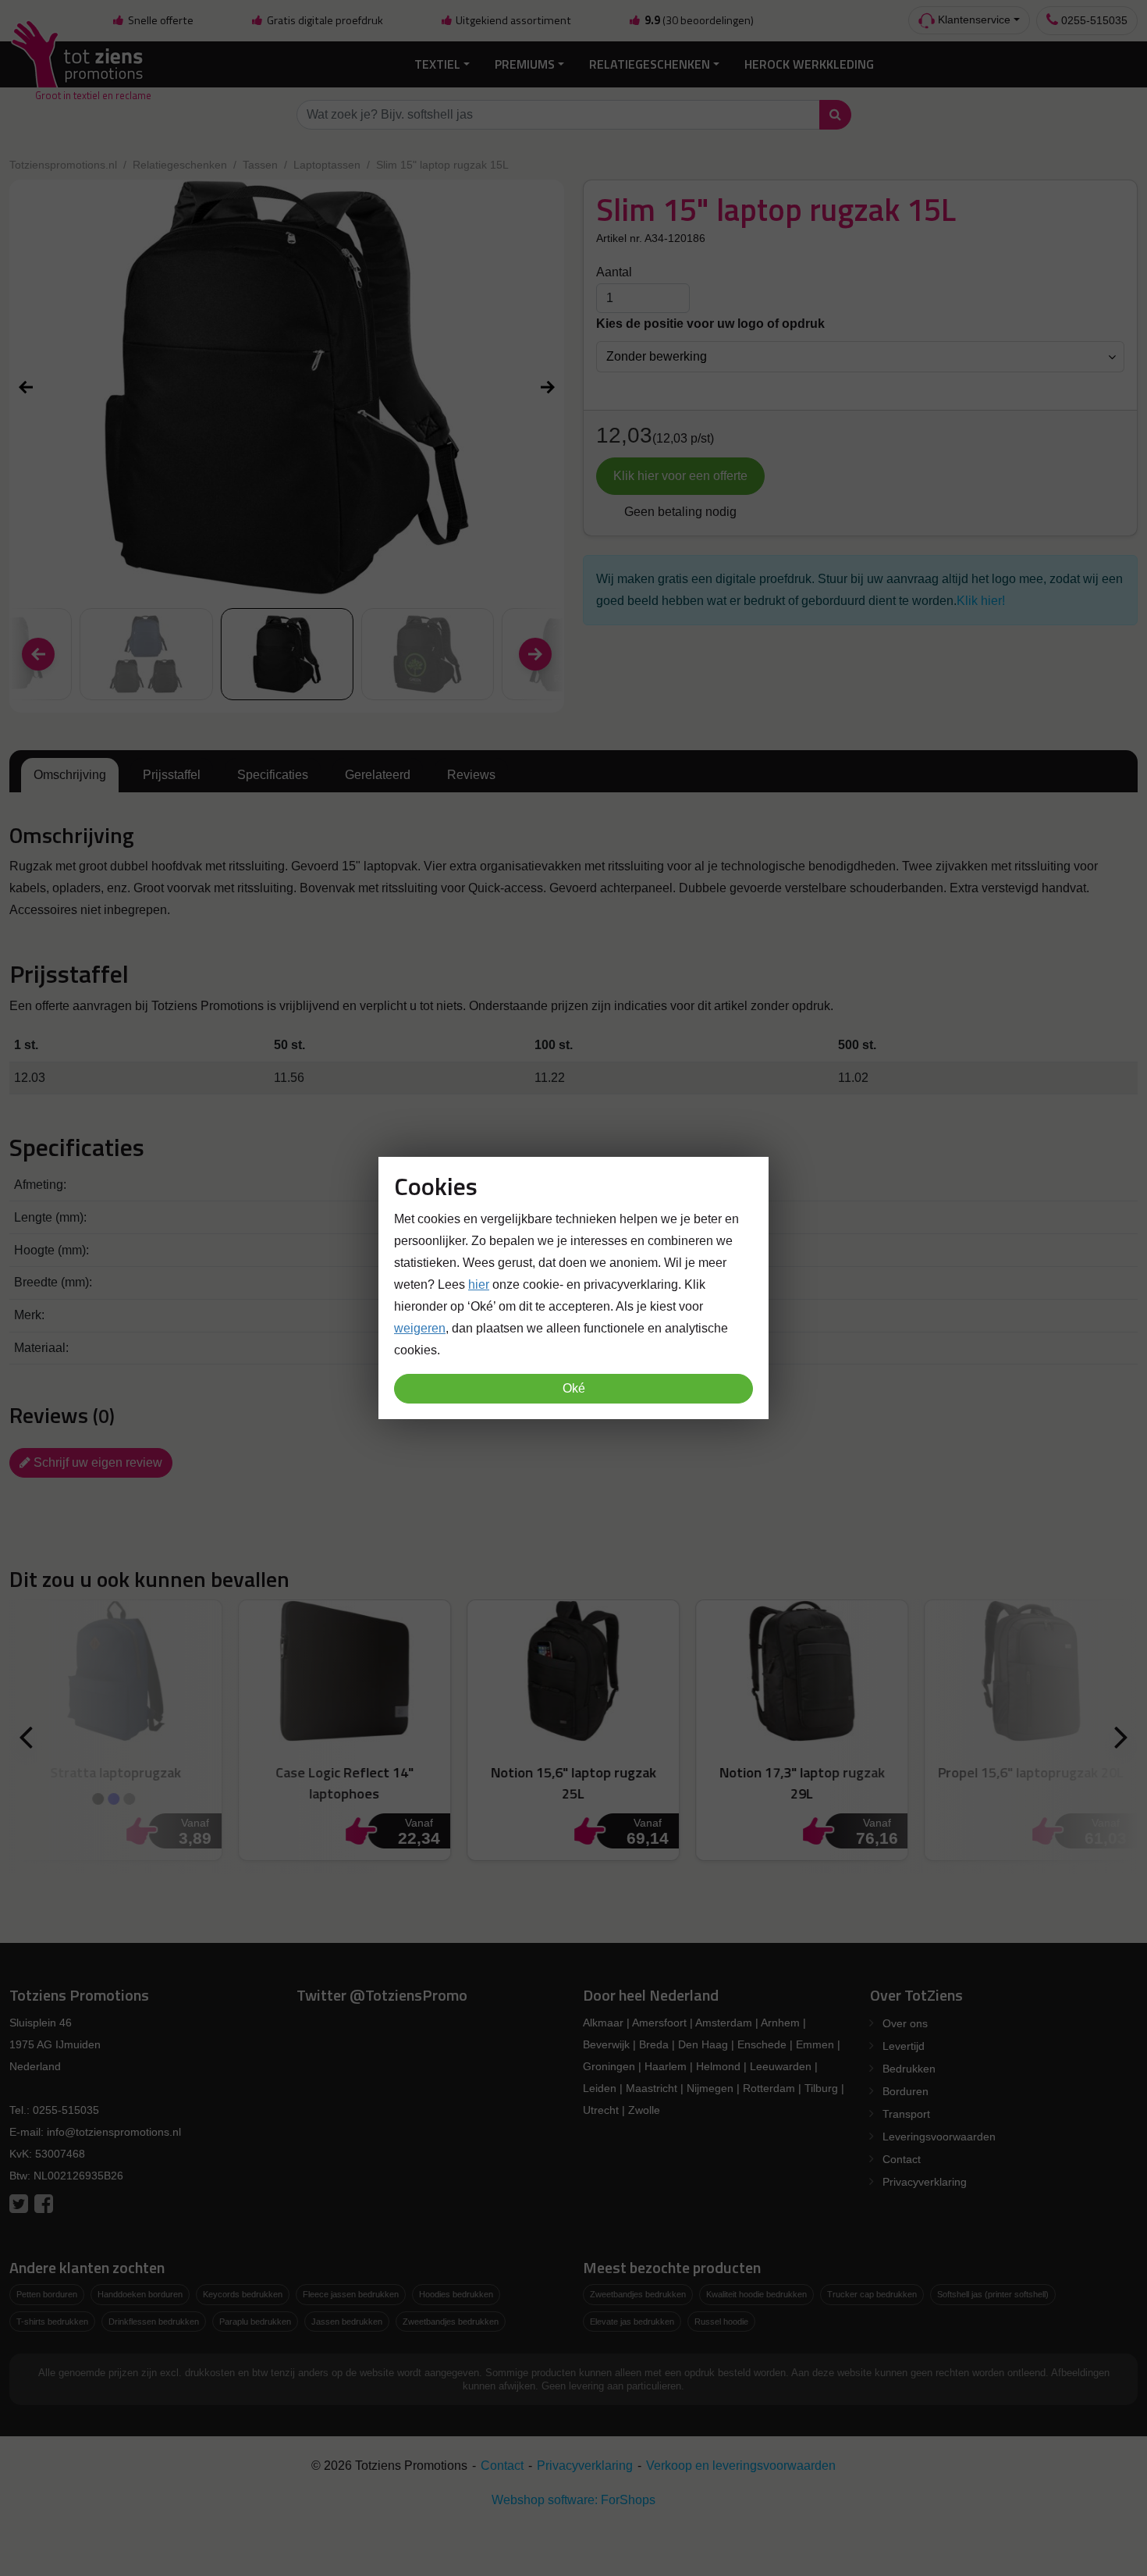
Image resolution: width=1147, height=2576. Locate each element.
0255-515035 (1093, 20)
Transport (906, 2114)
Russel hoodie (721, 2322)
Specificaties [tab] (273, 775)
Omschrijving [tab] (70, 775)
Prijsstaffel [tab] (172, 775)
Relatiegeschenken (650, 64)
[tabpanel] (573, 872)
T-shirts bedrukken (52, 2322)
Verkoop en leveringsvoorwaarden (741, 2466)
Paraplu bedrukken (255, 2322)
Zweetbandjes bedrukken (451, 2322)
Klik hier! (981, 601)
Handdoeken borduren (140, 2294)
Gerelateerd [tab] (378, 775)
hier (479, 1284)
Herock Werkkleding (809, 64)
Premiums (525, 64)
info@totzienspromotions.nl (114, 2132)
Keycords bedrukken (243, 2294)
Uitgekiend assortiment (512, 20)
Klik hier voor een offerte (680, 476)
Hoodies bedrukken (456, 2294)
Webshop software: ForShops (573, 2500)
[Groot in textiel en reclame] (80, 64)
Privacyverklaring (925, 2182)
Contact (902, 2159)
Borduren (906, 2091)
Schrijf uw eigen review (96, 1462)
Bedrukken (909, 2069)
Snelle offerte (160, 20)
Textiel (437, 64)
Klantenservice (973, 20)
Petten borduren (47, 2294)
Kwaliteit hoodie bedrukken (756, 2294)
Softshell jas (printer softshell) (993, 2294)
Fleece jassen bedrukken (351, 2294)
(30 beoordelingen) (699, 20)
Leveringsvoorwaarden (939, 2137)
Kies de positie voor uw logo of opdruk (710, 324)
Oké (574, 1388)
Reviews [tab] (471, 775)
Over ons (905, 2023)
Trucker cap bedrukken (872, 2294)
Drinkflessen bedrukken (154, 2322)
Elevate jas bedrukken (632, 2322)
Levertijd (904, 2046)
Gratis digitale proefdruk (324, 20)
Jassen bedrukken (347, 2322)
